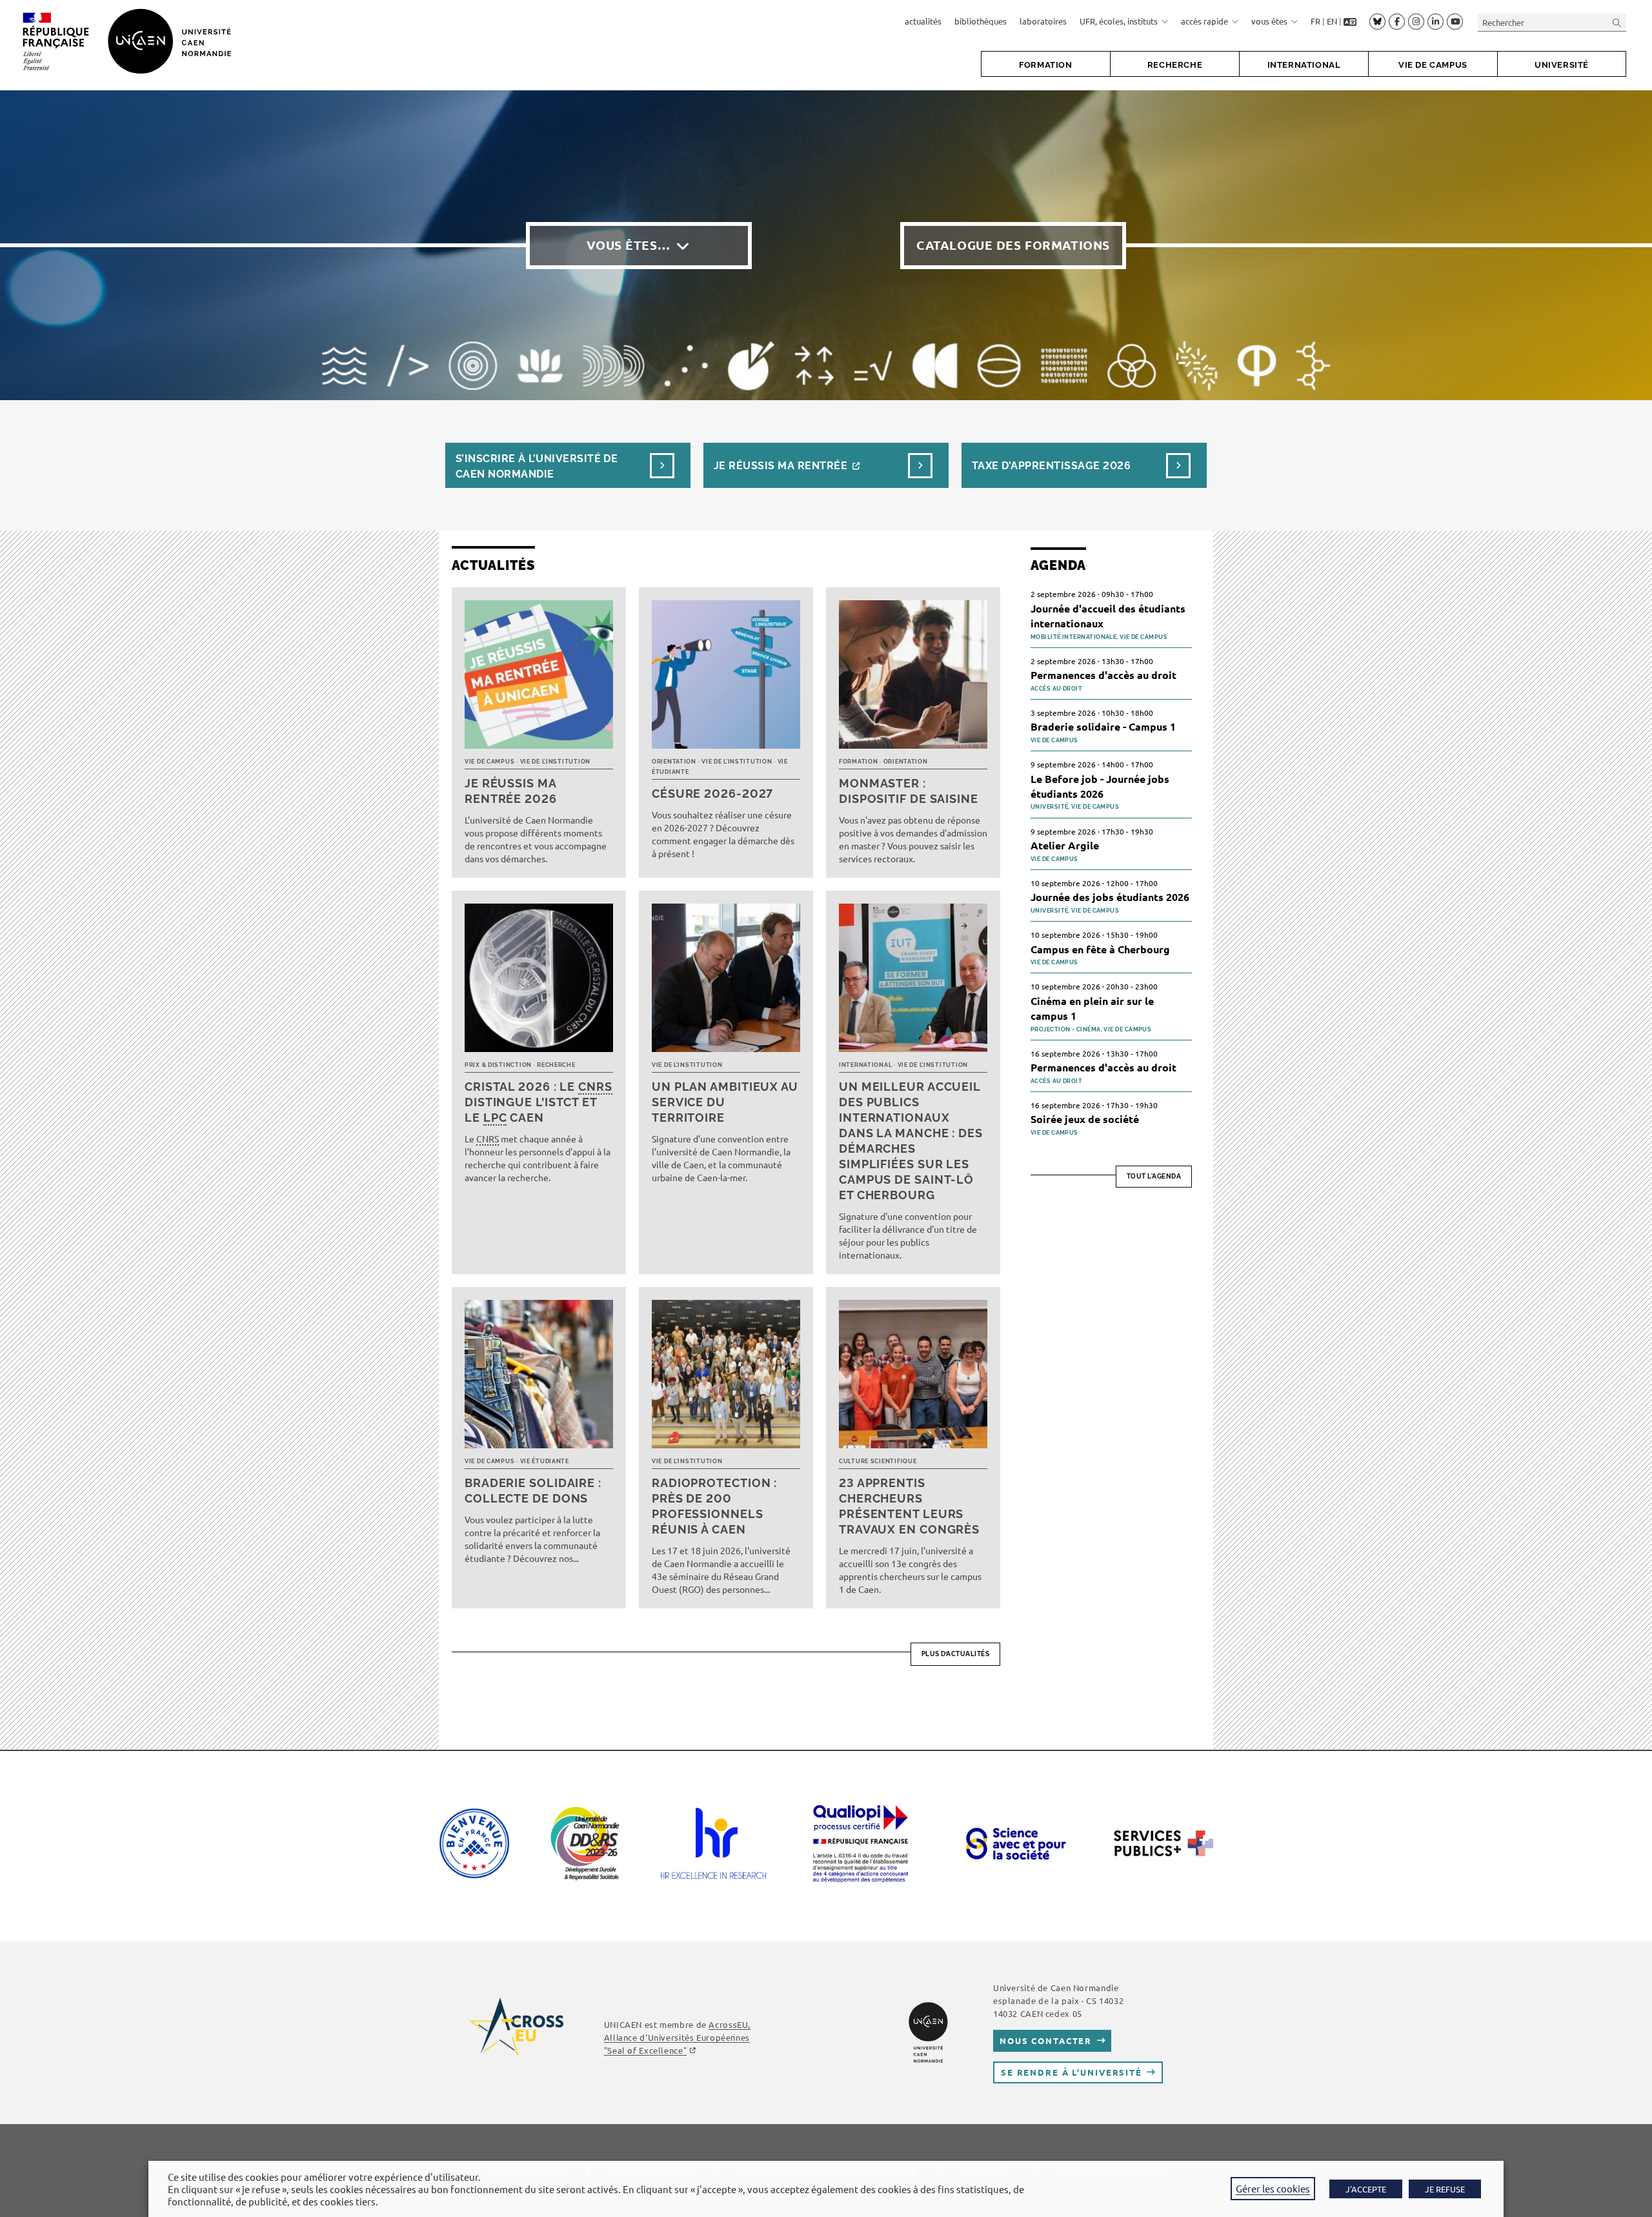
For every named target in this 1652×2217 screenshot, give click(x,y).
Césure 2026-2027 (712, 794)
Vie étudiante (545, 1461)
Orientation (674, 762)
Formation (858, 762)
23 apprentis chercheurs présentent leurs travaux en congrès (909, 1506)
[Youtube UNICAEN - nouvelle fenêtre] (1455, 22)
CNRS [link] (595, 1087)
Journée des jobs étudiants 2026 (1110, 897)
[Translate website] (1350, 21)
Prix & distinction (498, 1065)
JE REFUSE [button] (1445, 2189)
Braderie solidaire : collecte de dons (533, 1491)
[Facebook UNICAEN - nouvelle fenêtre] (1397, 22)
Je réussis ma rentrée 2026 (511, 791)
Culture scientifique (878, 1461)
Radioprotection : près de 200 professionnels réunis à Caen (714, 1506)
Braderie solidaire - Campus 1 (1103, 726)
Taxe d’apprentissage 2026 (1051, 466)
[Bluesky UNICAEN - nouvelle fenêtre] (1377, 21)
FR (1315, 21)
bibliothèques (981, 21)
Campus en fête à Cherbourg (1100, 949)
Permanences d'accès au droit (1103, 675)
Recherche (556, 1065)
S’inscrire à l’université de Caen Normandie (537, 466)
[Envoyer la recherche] (1617, 22)
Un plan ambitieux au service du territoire (725, 1102)
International (865, 1065)
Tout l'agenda (1154, 1176)
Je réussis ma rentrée (781, 466)
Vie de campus (489, 762)
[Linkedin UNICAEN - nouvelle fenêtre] (1435, 22)
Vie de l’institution (555, 762)
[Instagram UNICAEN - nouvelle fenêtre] (1416, 22)
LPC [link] (495, 1118)
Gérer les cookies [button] (1273, 2188)
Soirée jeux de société (1085, 1119)
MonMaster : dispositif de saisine (909, 791)
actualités (923, 21)
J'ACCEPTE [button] (1366, 2189)
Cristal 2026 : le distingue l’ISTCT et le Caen (539, 1102)
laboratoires (1043, 21)
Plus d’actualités (956, 1654)
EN (1332, 21)
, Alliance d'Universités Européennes (677, 2037)
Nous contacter (1046, 2040)
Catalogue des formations (1013, 245)
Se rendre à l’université (1072, 2072)
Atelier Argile (1065, 845)
